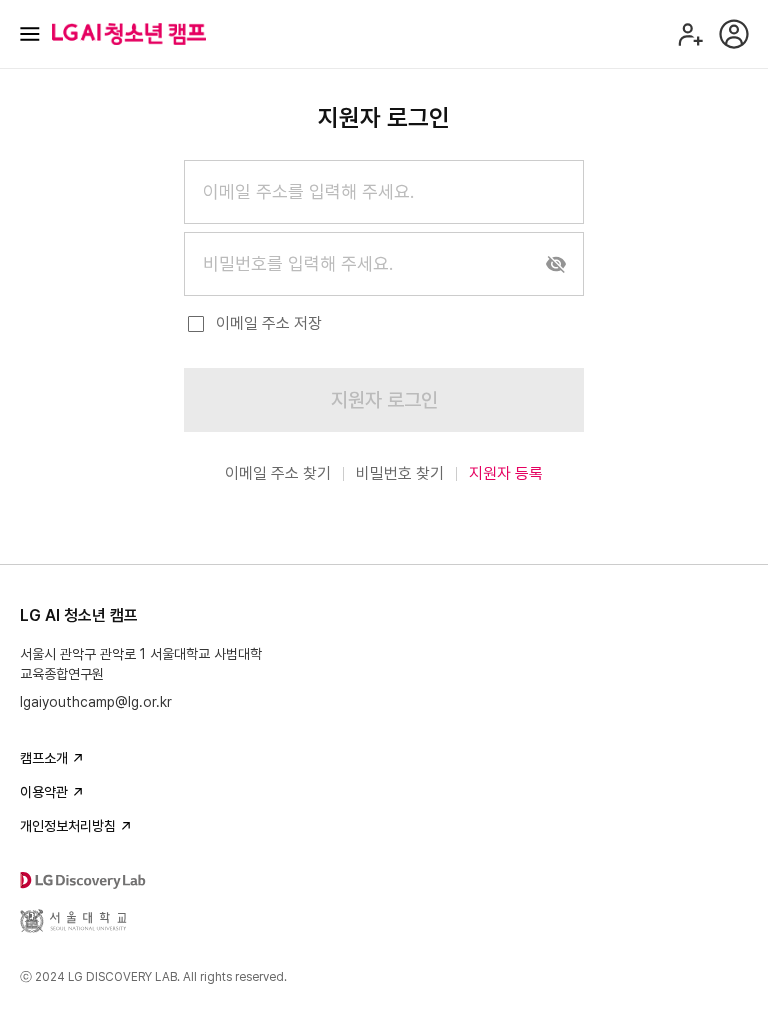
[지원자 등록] (690, 34)
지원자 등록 (506, 473)
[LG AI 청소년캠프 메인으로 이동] (129, 34)
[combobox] (384, 192)
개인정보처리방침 (68, 826)
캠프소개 (44, 758)
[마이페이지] (734, 34)
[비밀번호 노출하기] (556, 264)
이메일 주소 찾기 (278, 473)
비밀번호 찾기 (400, 473)
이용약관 (44, 792)
